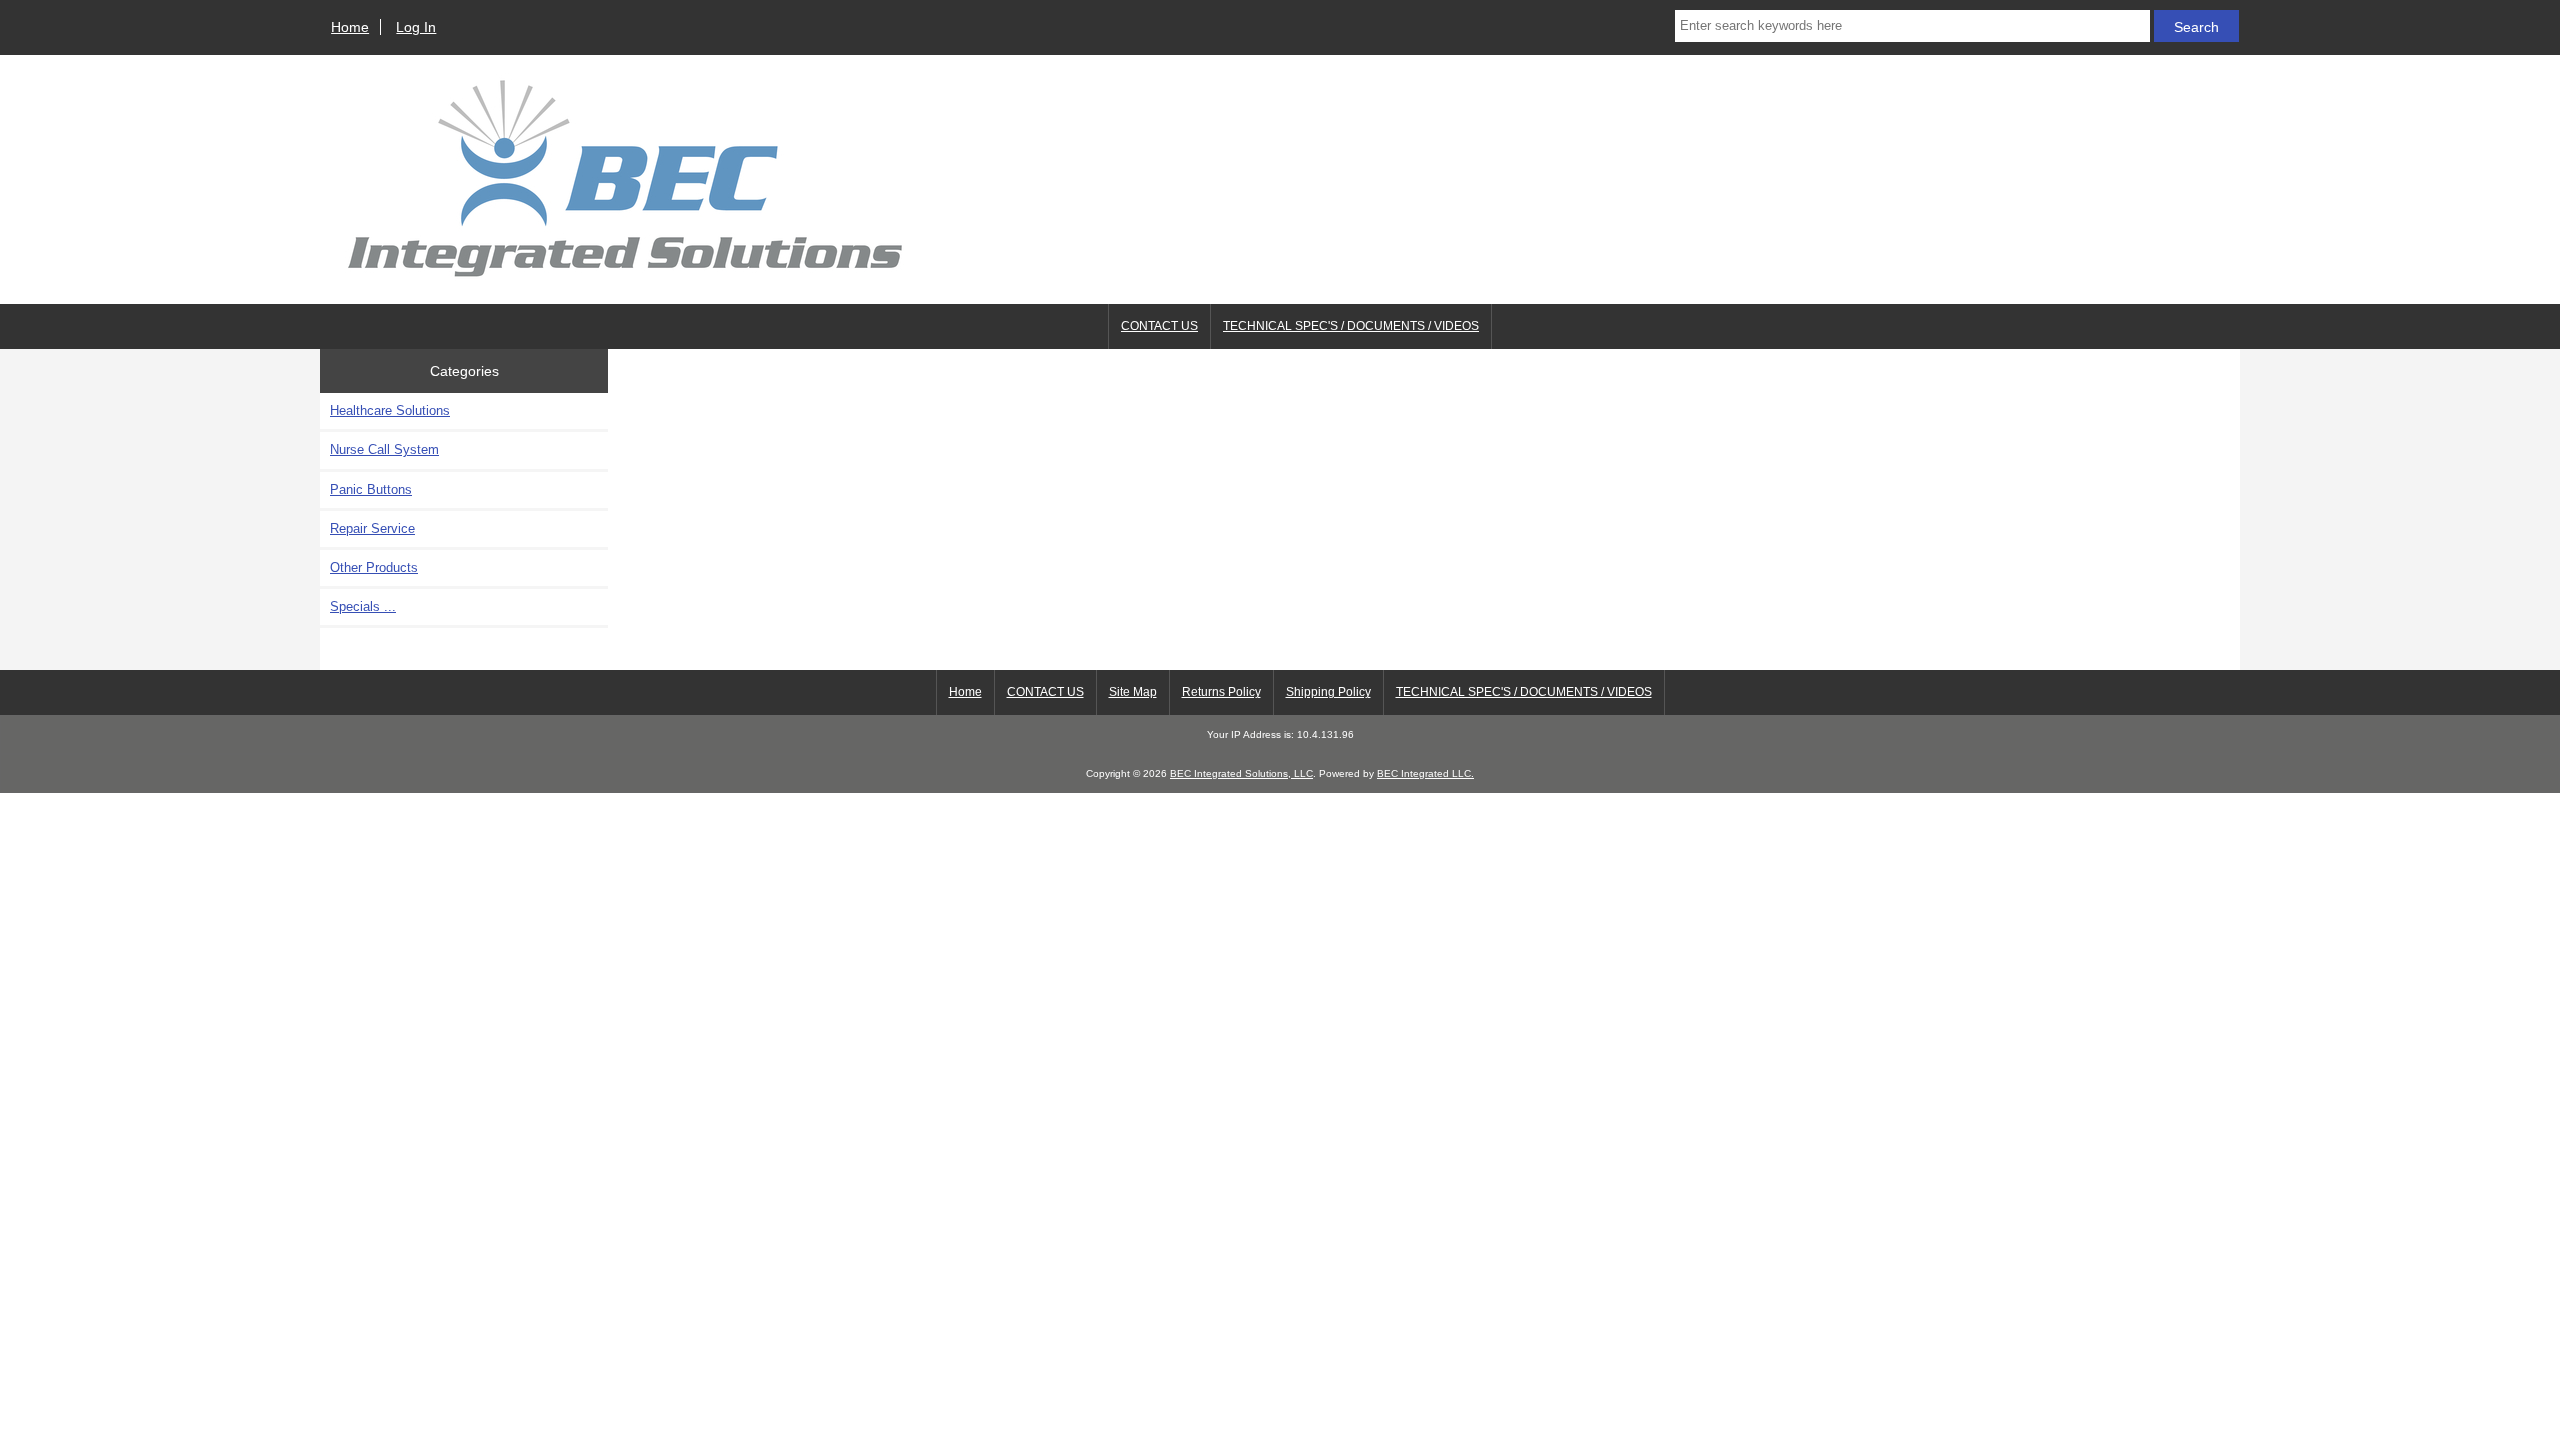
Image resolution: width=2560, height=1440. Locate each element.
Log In (416, 27)
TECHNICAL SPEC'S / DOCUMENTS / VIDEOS (1351, 326)
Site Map (1133, 692)
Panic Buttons (371, 489)
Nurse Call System (384, 449)
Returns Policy (1221, 692)
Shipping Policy (1328, 692)
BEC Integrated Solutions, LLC (1241, 773)
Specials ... (363, 606)
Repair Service (372, 528)
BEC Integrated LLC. (1425, 773)
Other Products (374, 567)
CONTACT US (1159, 326)
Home (350, 27)
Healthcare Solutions (390, 410)
